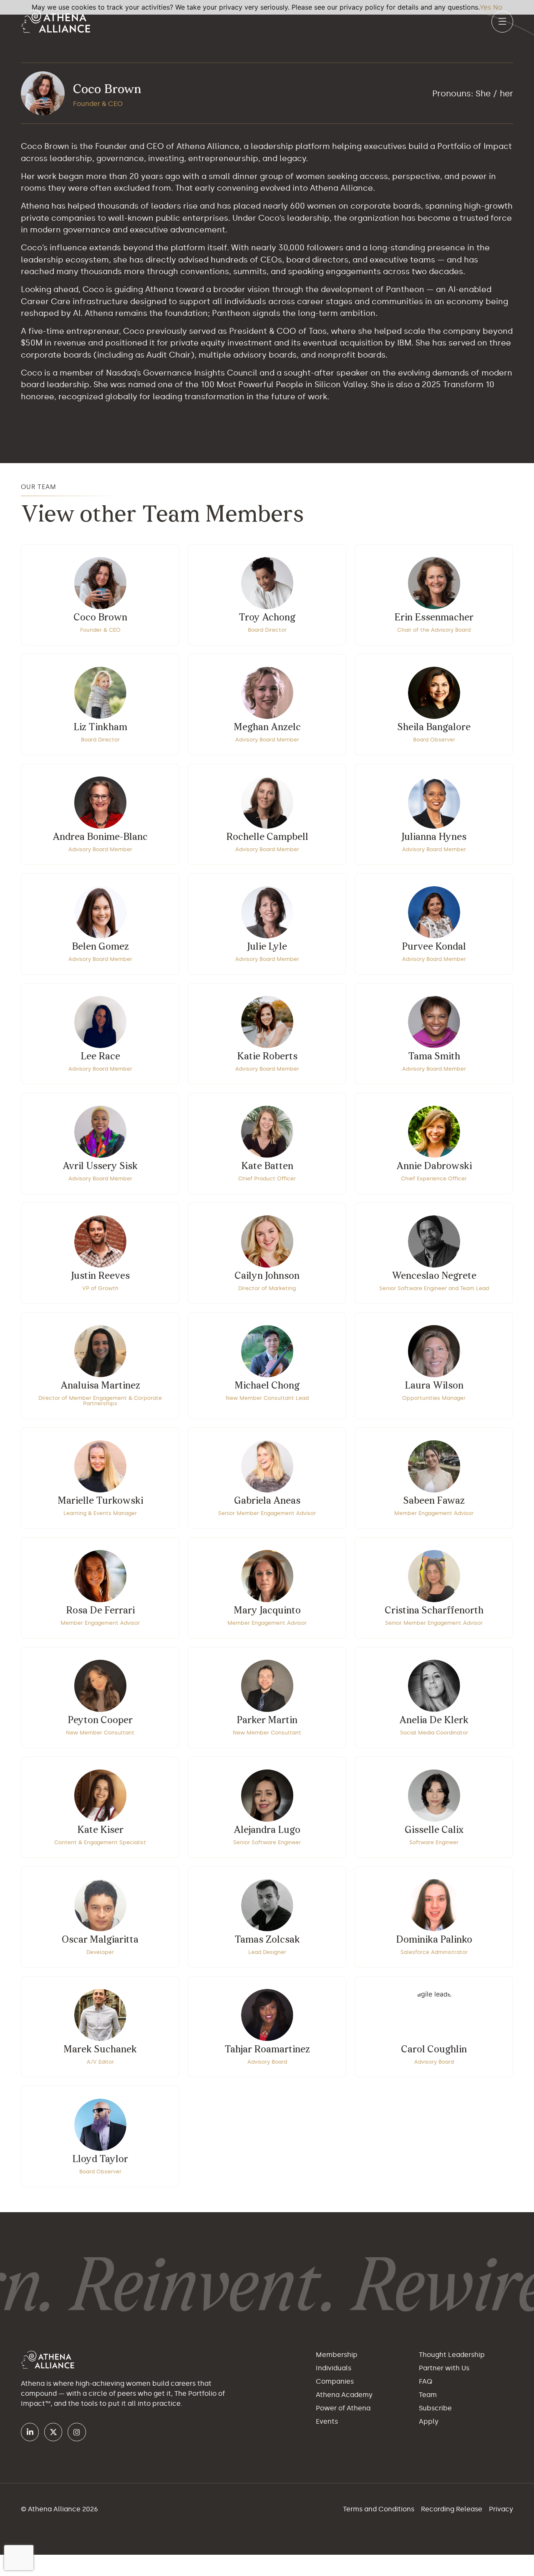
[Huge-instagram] (77, 2432)
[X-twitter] (53, 2432)
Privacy (501, 2509)
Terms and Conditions (379, 2509)
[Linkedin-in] (30, 2432)
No (498, 7)
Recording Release (452, 2509)
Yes (485, 7)
